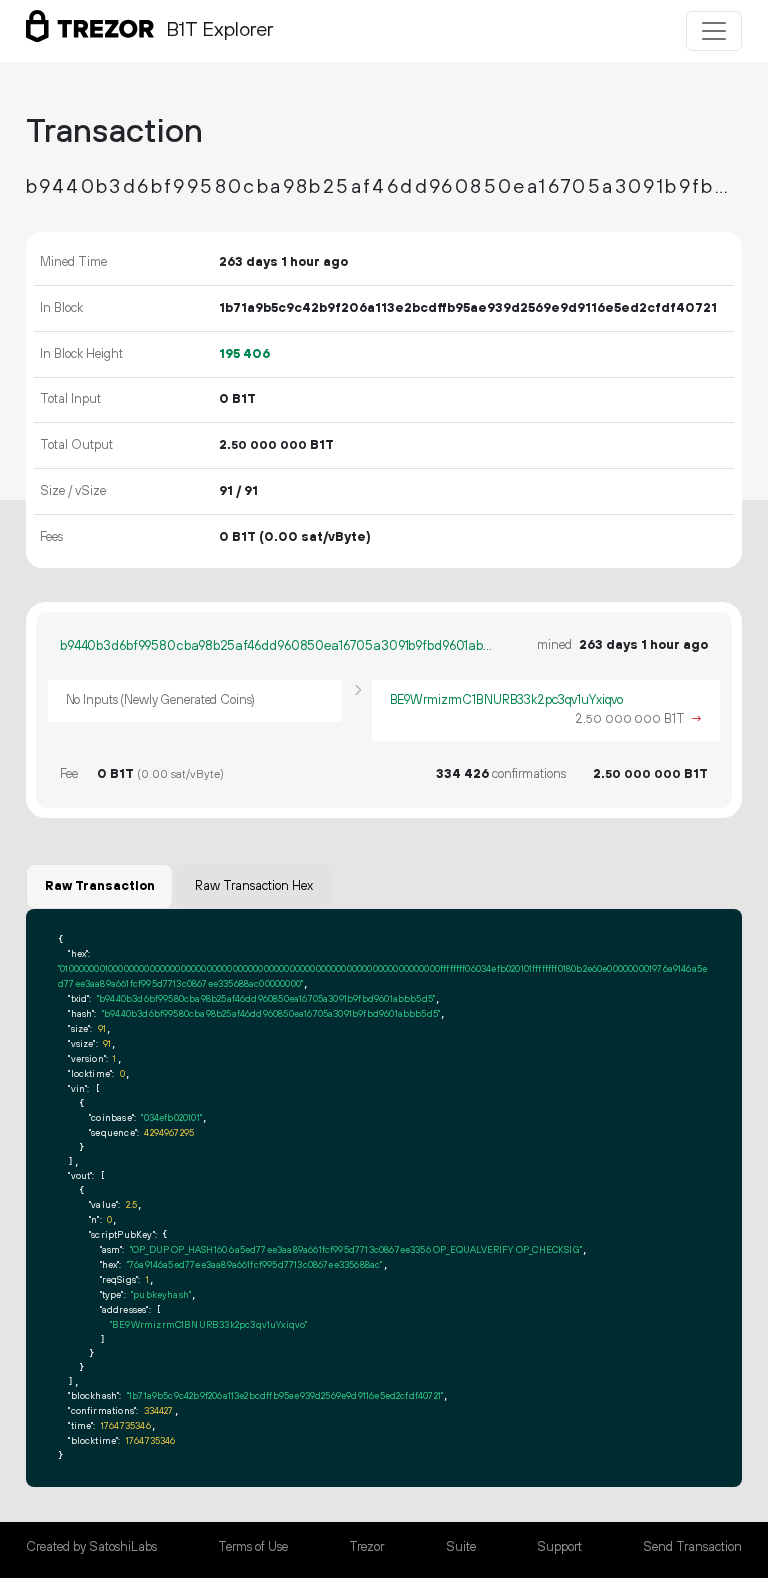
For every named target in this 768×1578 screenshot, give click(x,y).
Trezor (366, 1547)
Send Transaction (692, 1547)
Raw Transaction (100, 886)
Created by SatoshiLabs (91, 1547)
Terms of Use (253, 1547)
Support (559, 1547)
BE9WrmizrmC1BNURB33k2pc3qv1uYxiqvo (507, 700)
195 (244, 354)
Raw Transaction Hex (254, 886)
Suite (461, 1547)
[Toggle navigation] (714, 31)
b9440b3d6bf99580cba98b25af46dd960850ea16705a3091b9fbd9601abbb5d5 (276, 646)
